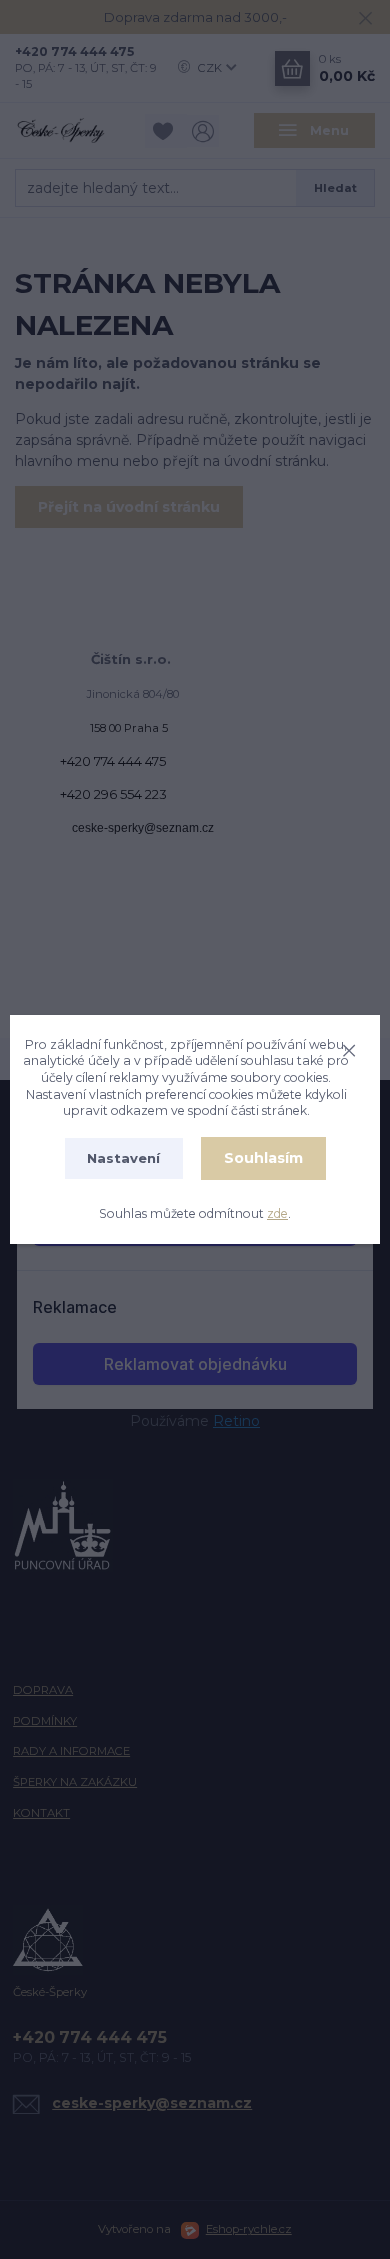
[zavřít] (349, 1048)
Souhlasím (263, 1158)
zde (277, 1213)
